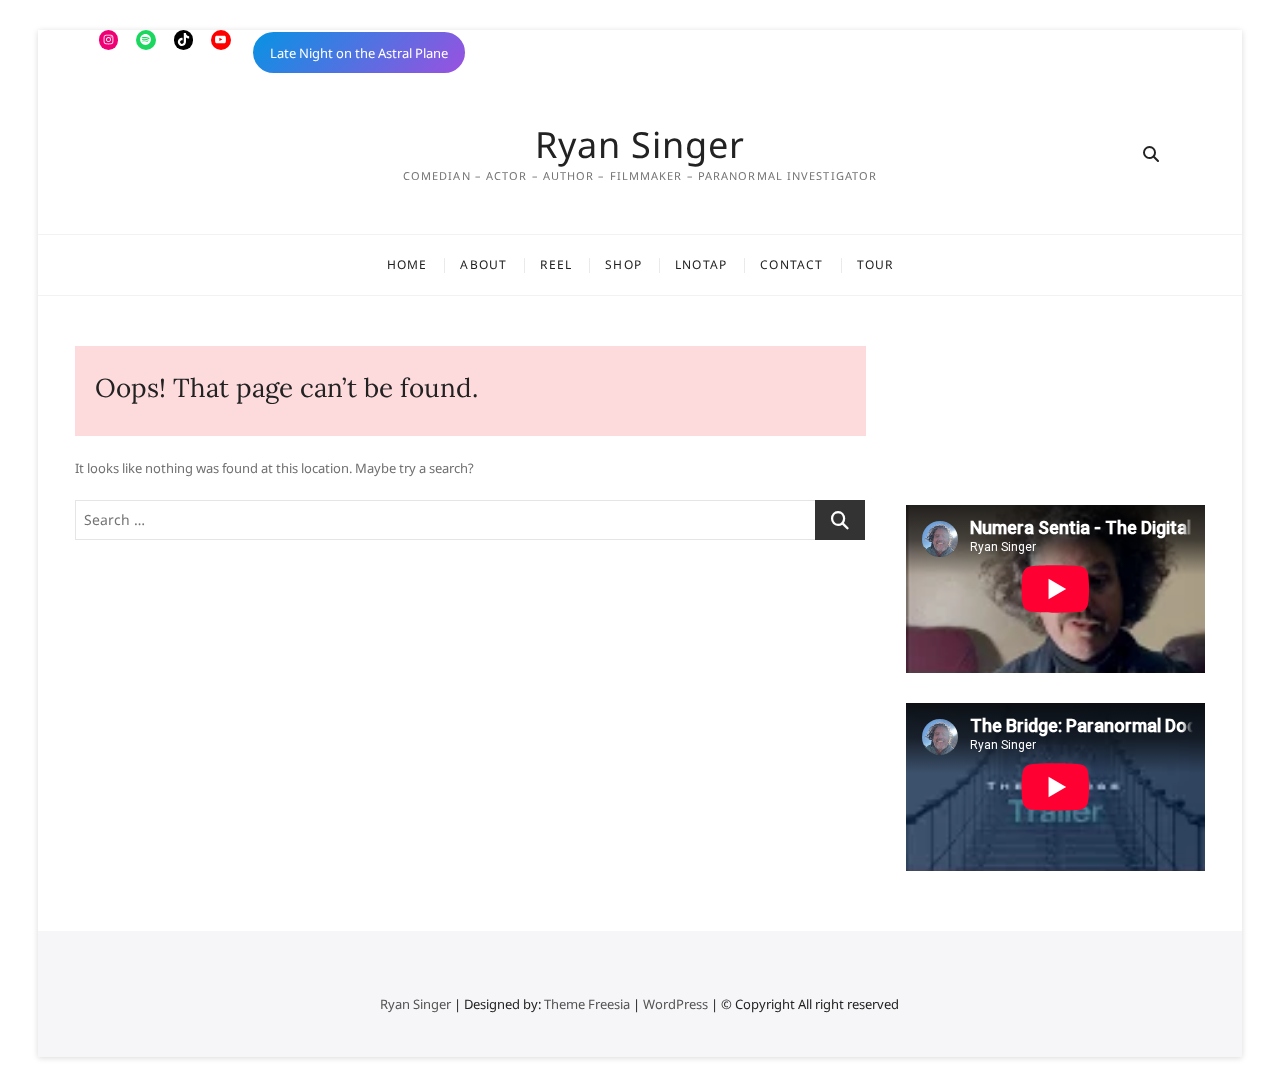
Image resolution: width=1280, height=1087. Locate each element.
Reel (556, 264)
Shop (623, 264)
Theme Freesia (587, 1004)
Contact (791, 264)
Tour (875, 264)
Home (407, 264)
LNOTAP (701, 264)
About (483, 264)
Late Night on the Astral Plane (359, 53)
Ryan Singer (640, 145)
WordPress (675, 1004)
